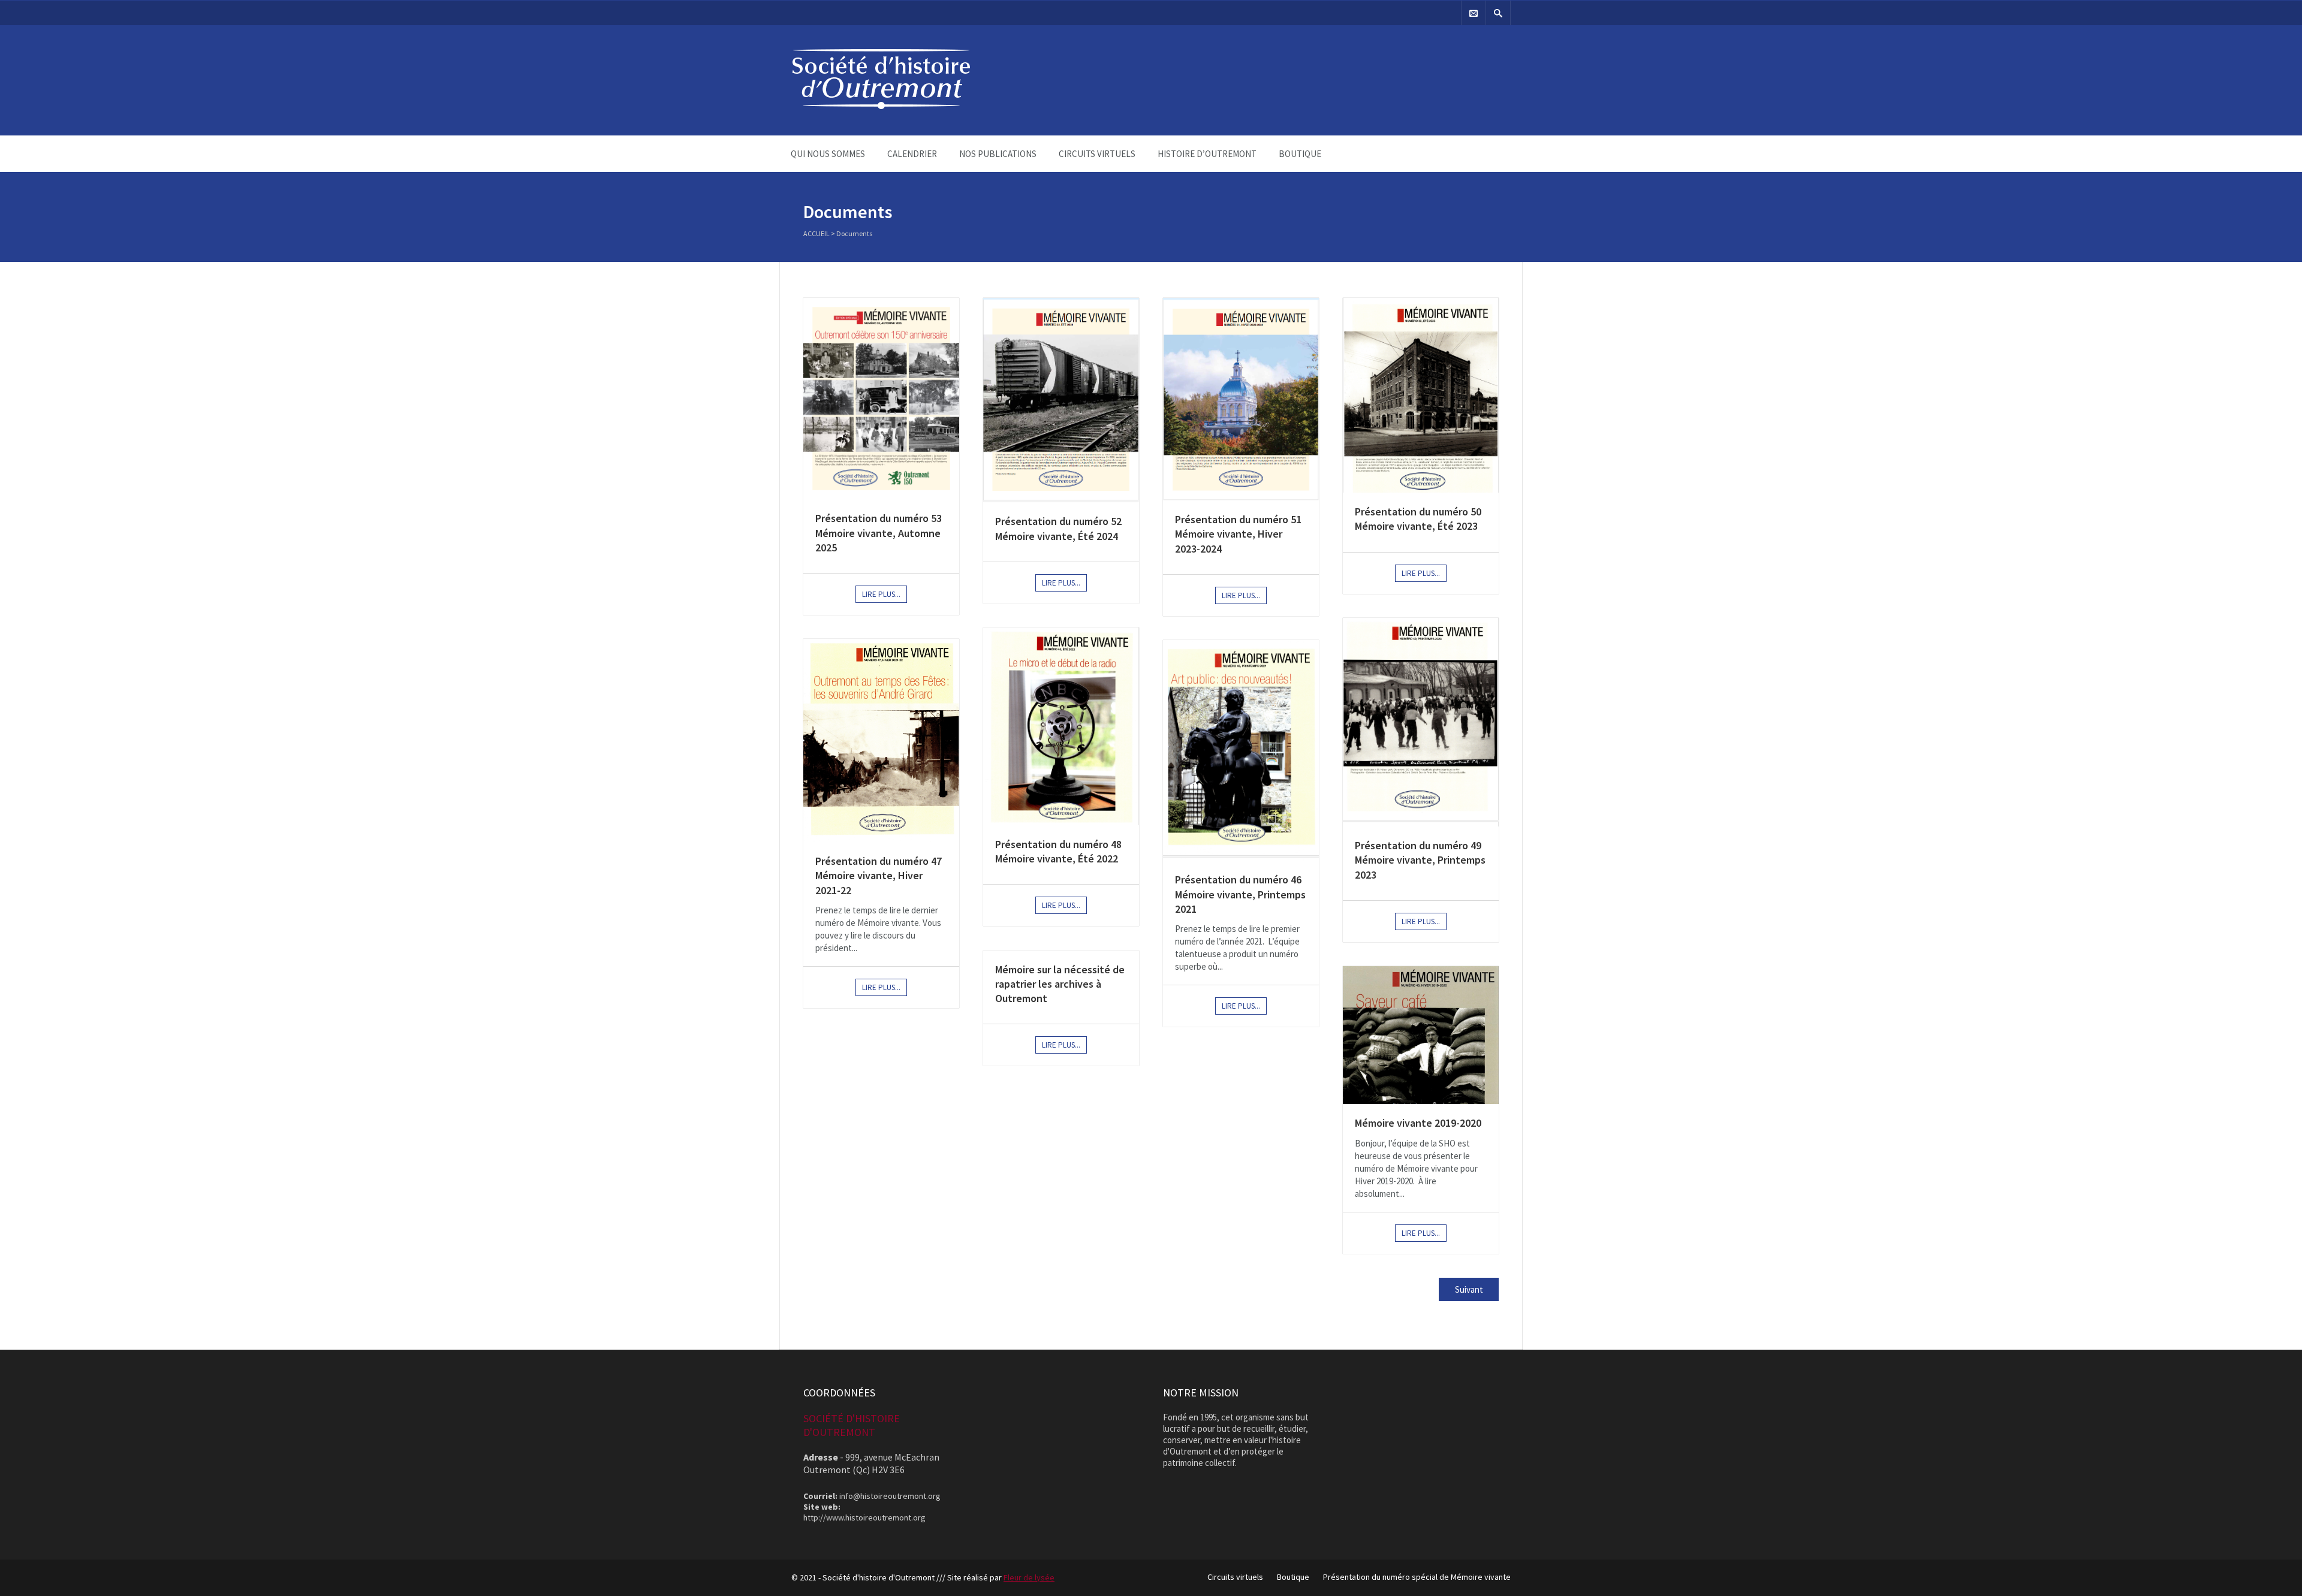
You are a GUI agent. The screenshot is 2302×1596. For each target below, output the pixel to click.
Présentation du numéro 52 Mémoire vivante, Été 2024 (1058, 528)
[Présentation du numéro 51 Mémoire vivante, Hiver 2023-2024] (1241, 399)
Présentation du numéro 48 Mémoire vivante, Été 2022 (1058, 851)
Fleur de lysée (1029, 1577)
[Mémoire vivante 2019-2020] (1421, 1035)
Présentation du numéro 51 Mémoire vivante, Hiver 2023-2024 (1238, 534)
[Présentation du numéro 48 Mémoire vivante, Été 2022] (1061, 726)
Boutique (1300, 154)
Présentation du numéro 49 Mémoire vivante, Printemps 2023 (1420, 860)
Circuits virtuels (1097, 154)
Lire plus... (881, 594)
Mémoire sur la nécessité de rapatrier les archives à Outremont (1060, 984)
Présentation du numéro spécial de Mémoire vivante (1417, 1577)
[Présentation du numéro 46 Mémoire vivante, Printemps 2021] (1241, 750)
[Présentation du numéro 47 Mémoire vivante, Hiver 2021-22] (881, 740)
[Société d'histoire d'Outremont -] (881, 106)
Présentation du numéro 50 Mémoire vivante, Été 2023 (1418, 519)
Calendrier (912, 154)
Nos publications (998, 154)
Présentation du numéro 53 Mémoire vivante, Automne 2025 (879, 533)
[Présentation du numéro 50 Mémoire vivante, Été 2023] (1421, 395)
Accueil (816, 233)
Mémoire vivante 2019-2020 (1418, 1123)
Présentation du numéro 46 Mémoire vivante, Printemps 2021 (1240, 894)
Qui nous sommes (828, 154)
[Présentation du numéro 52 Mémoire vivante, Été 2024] (1061, 400)
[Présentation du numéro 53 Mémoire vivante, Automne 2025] (881, 399)
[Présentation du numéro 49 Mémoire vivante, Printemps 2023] (1421, 722)
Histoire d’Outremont (1207, 154)
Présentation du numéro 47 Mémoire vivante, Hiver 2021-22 (879, 876)
